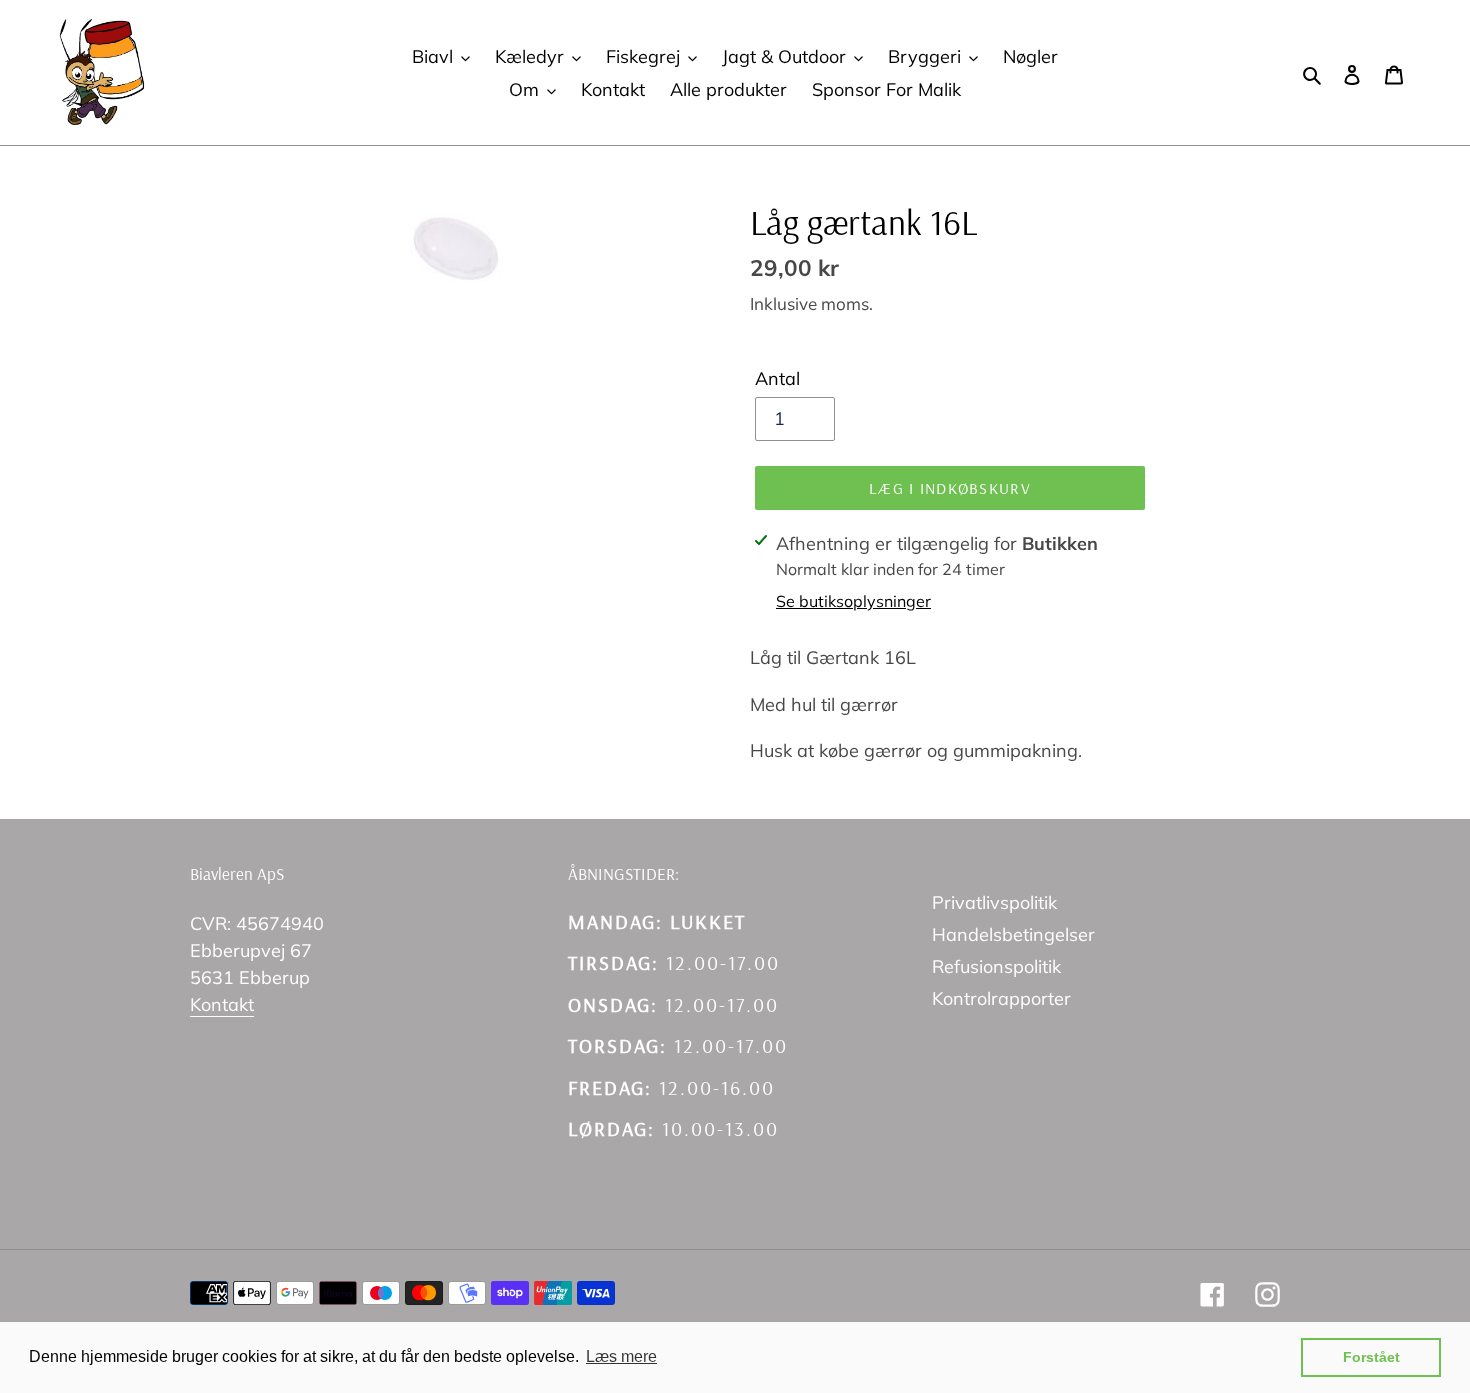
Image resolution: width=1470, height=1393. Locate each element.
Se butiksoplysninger (853, 601)
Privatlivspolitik (994, 902)
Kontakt (222, 1004)
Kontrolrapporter (1001, 998)
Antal (777, 378)
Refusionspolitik (996, 966)
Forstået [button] (1371, 1357)
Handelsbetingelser (1013, 934)
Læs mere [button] (621, 1356)
